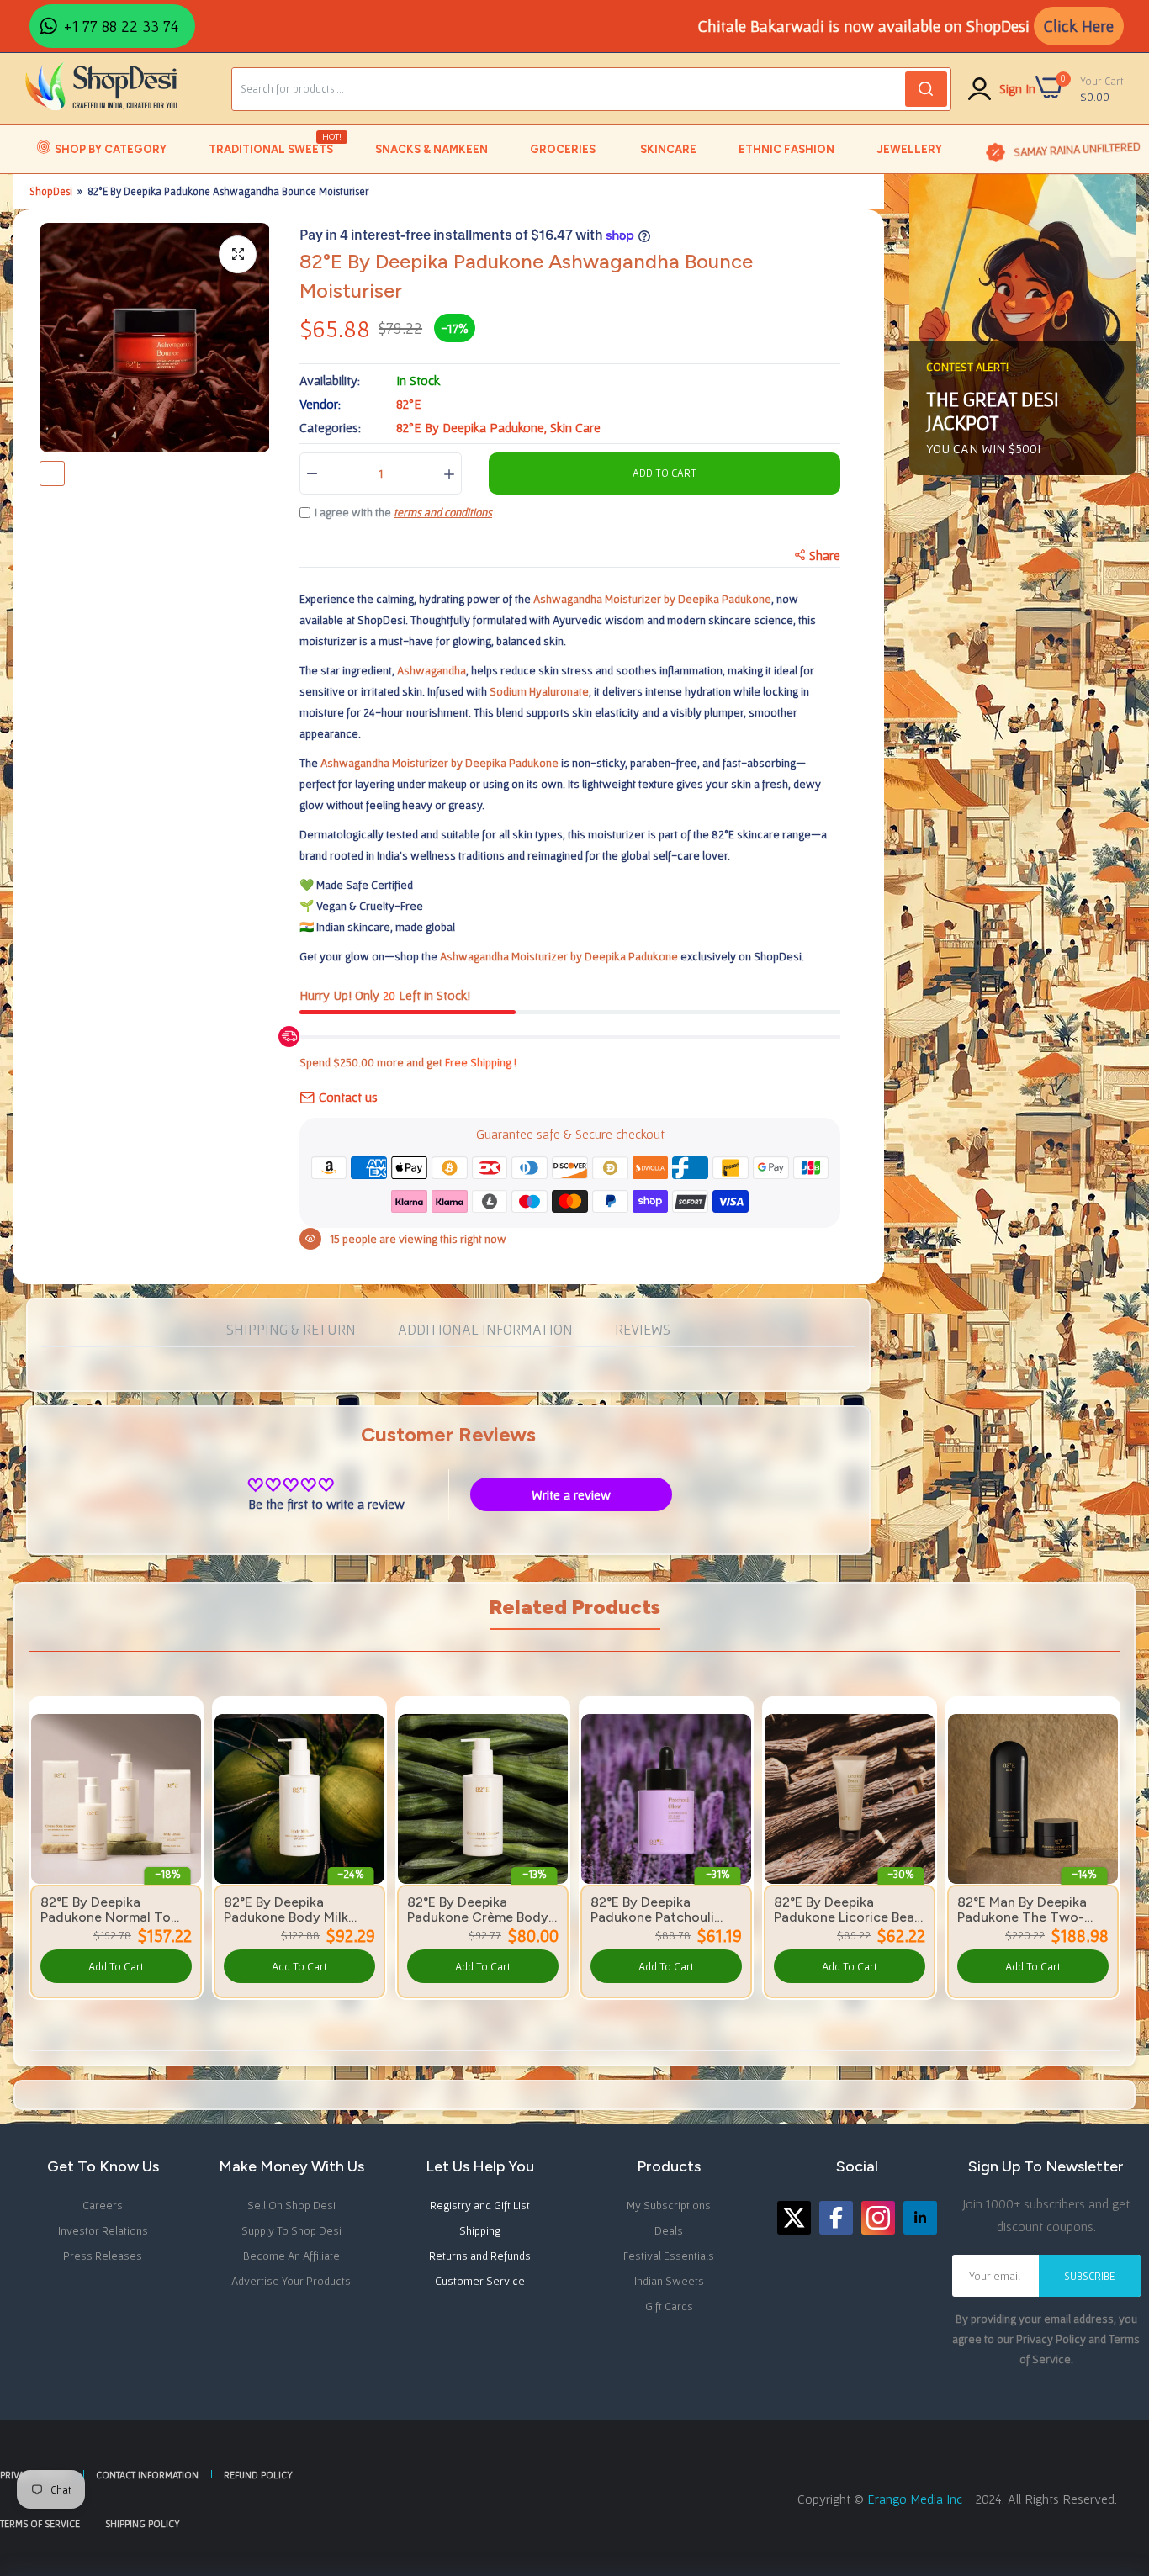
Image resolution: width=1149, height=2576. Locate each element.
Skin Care (575, 427)
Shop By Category (111, 149)
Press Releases (103, 2256)
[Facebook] (836, 2218)
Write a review (571, 1494)
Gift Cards (669, 2306)
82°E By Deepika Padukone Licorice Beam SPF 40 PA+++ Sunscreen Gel (850, 1910)
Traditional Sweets (272, 144)
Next (1078, 1826)
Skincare (668, 149)
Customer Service (480, 2281)
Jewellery (909, 149)
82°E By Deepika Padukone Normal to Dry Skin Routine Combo (106, 1910)
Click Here (1079, 26)
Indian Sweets (669, 2281)
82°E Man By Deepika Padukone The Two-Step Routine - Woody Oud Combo (1027, 1910)
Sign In (1017, 88)
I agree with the (403, 512)
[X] (794, 2218)
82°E (409, 404)
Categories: (330, 427)
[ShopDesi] (101, 88)
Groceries (563, 149)
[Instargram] (878, 2218)
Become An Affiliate (291, 2256)
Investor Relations (103, 2230)
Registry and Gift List (480, 2205)
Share (825, 555)
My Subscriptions (669, 2205)
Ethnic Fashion (786, 149)
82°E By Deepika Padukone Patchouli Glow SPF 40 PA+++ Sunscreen (654, 1910)
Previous (71, 1826)
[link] (187, 1728)
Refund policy (258, 2475)
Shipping (480, 2230)
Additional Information (485, 1329)
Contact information (147, 2475)
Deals (669, 2230)
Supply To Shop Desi (291, 2230)
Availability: (330, 380)
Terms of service (40, 2523)
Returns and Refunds (480, 2256)
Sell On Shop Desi (291, 2205)
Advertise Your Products (291, 2281)
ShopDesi (51, 191)
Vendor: (320, 404)
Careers (103, 2205)
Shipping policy (143, 2523)
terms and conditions (443, 512)
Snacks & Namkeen (432, 149)
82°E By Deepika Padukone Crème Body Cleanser (478, 1910)
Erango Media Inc (916, 2499)
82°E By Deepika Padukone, (473, 427)
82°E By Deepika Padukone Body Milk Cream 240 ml (286, 1910)
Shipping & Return (291, 1329)
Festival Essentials (669, 2256)
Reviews (643, 1329)
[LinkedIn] (920, 2218)
